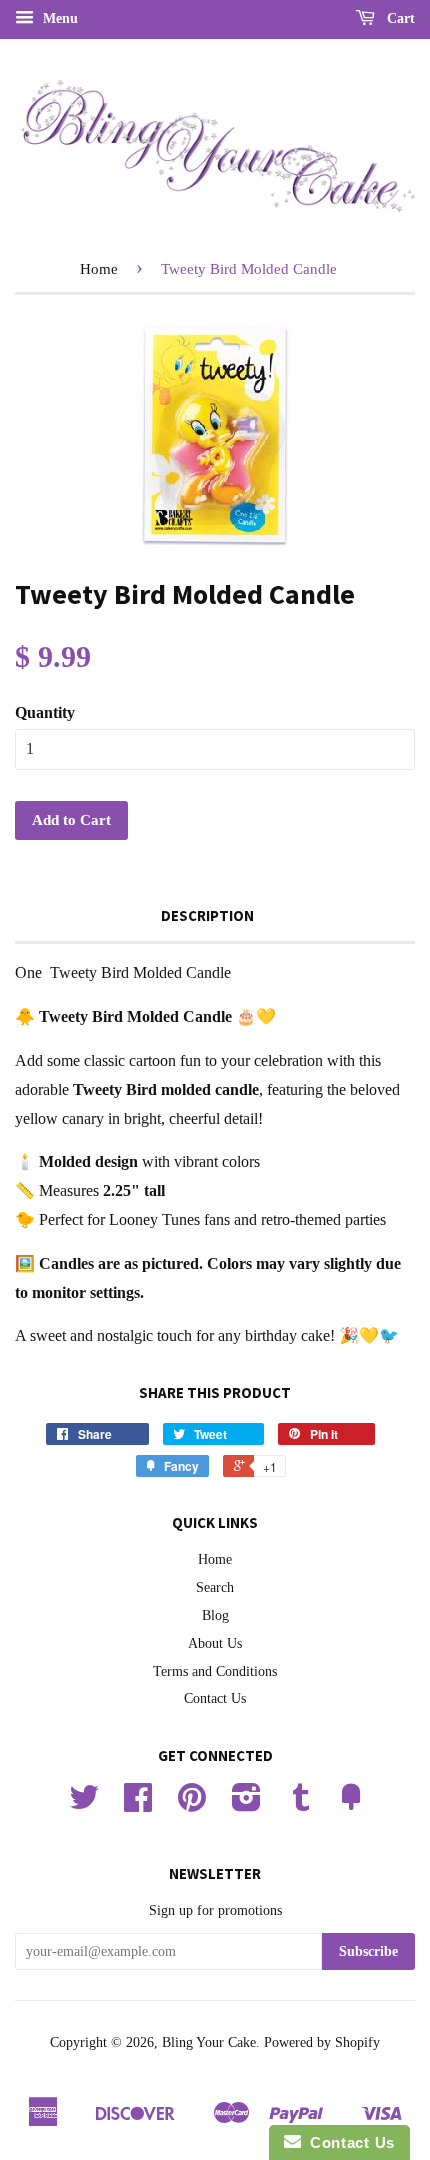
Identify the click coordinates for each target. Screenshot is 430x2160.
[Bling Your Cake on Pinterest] (192, 1804)
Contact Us (215, 1698)
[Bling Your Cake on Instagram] (246, 1804)
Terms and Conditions (215, 1671)
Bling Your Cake (209, 2042)
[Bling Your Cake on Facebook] (138, 1804)
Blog (215, 1615)
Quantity (45, 712)
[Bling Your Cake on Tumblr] (301, 1804)
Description (207, 915)
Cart (399, 18)
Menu (58, 18)
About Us (215, 1643)
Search (215, 1587)
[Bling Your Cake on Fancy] (351, 1804)
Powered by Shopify (322, 2042)
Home (99, 269)
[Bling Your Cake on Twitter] (84, 1804)
